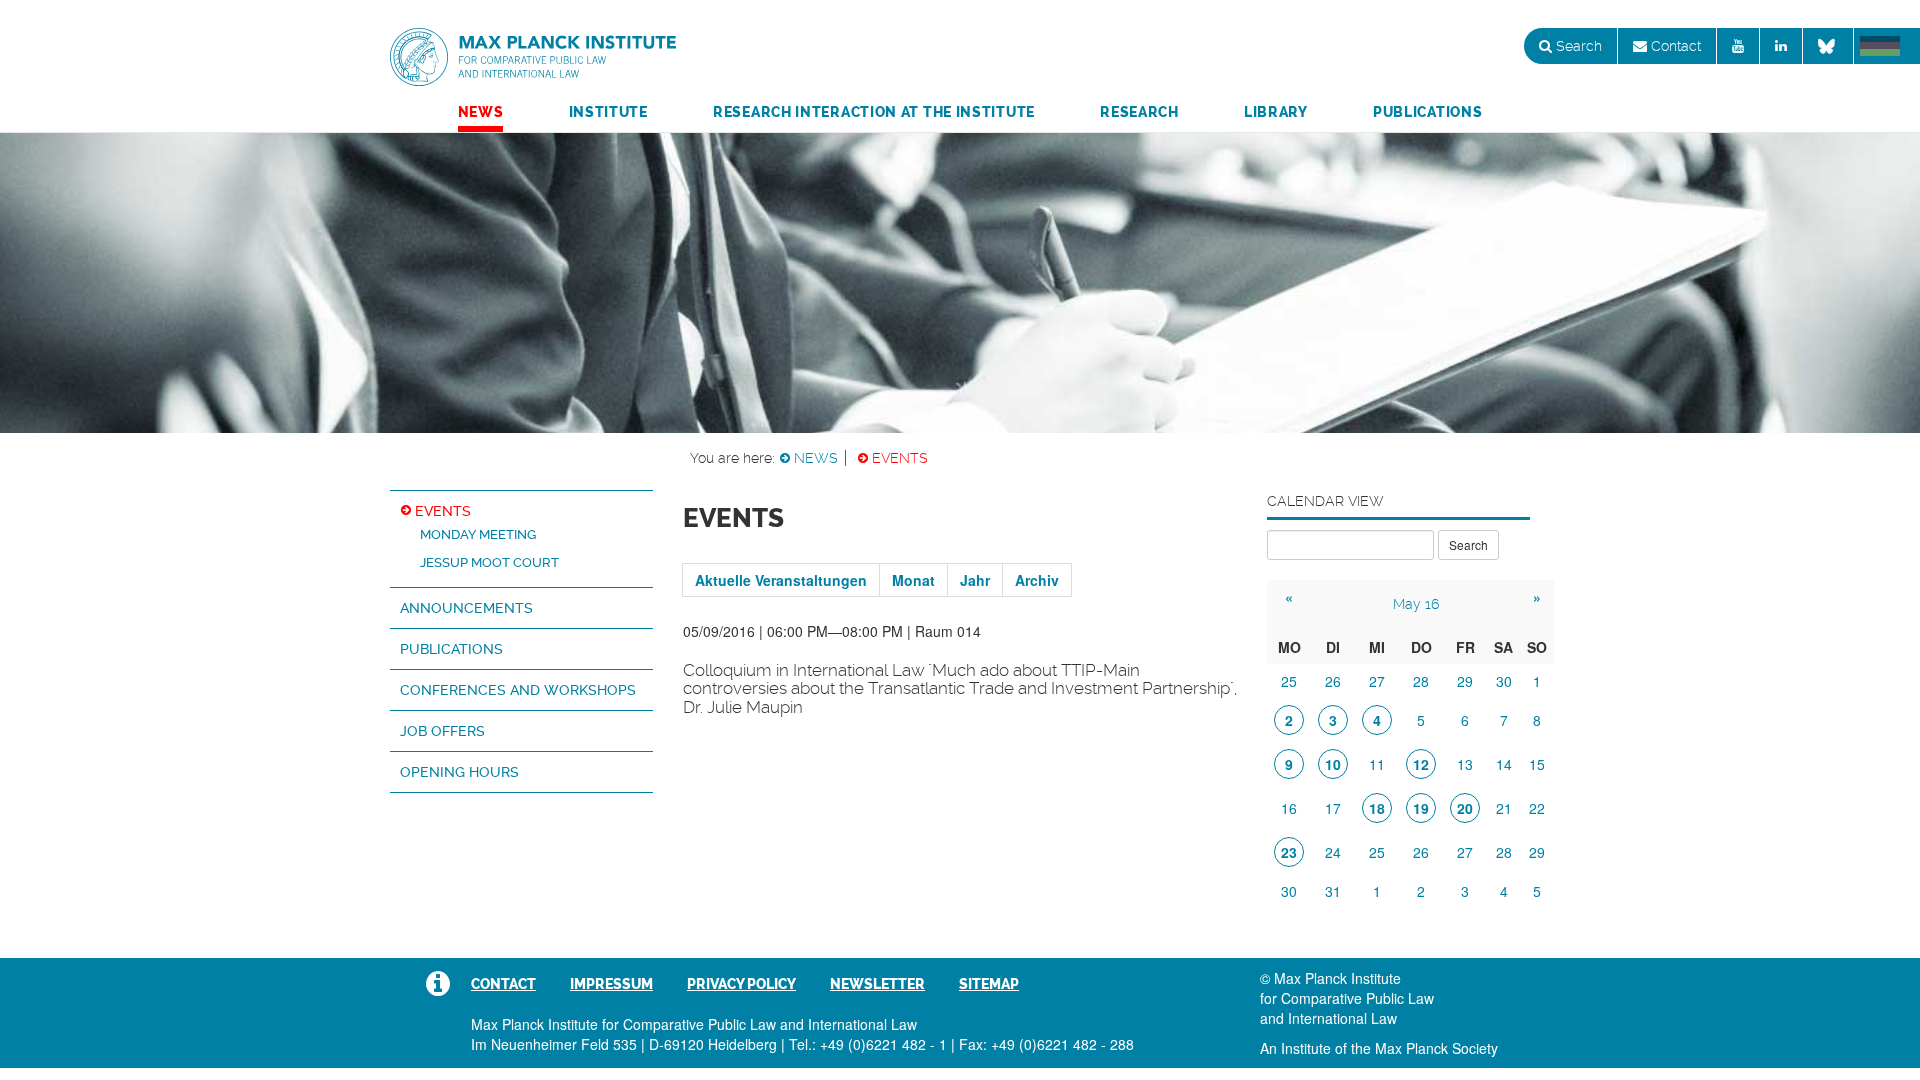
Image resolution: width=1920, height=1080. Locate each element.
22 (1537, 808)
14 (1504, 764)
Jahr (975, 580)
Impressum (611, 984)
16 (1289, 808)
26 (1333, 681)
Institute (608, 112)
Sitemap (989, 984)
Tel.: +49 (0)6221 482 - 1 (868, 1044)
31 (1333, 891)
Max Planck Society (1436, 1048)
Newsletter (877, 984)
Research (1139, 112)
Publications (1427, 112)
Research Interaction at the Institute (874, 112)
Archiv (1037, 580)
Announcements (466, 608)
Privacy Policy (741, 984)
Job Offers (442, 731)
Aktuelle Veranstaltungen (781, 580)
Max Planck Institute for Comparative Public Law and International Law (533, 58)
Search (1577, 46)
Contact (1674, 46)
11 (1377, 764)
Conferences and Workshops (518, 690)
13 (1465, 764)
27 (1377, 681)
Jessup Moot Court (489, 562)
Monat (913, 580)
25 (1289, 681)
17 (1333, 808)
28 (1421, 681)
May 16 (1416, 604)
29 (1465, 681)
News (481, 112)
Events (900, 458)
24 (1333, 852)
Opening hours (459, 772)
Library (1276, 112)
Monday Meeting (478, 534)
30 (1504, 681)
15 (1537, 764)
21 (1504, 808)
